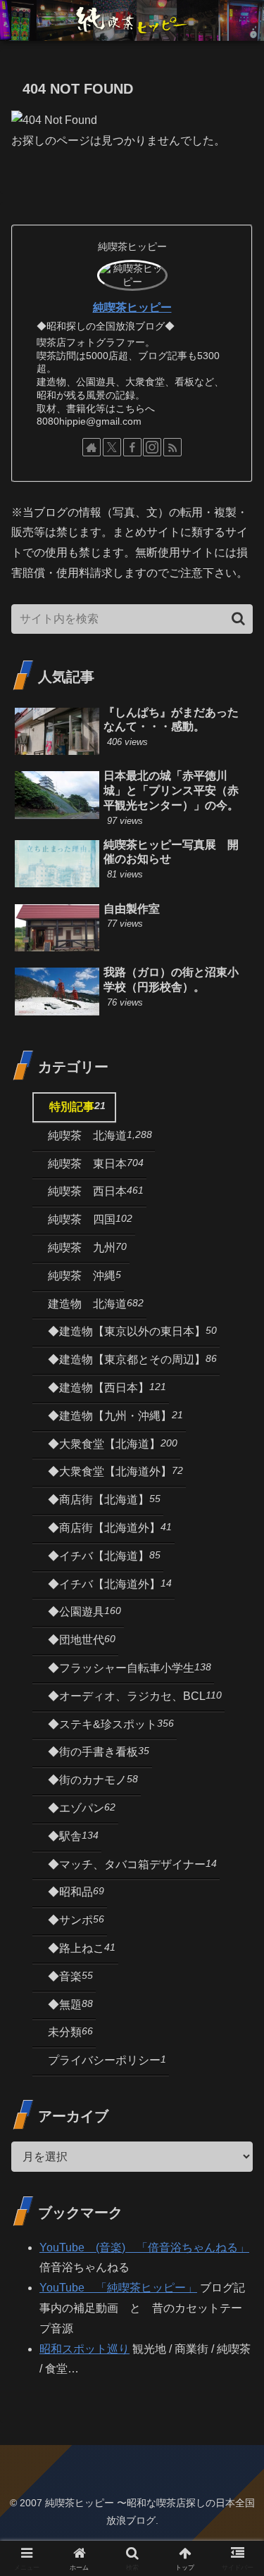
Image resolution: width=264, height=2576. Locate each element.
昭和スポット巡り (84, 2349)
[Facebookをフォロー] (132, 447)
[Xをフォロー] (112, 447)
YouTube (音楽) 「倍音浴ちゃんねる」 (144, 2247)
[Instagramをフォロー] (152, 447)
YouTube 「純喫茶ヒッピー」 (118, 2288)
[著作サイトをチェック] (92, 447)
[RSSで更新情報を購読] (172, 447)
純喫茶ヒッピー (132, 307)
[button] (238, 619)
